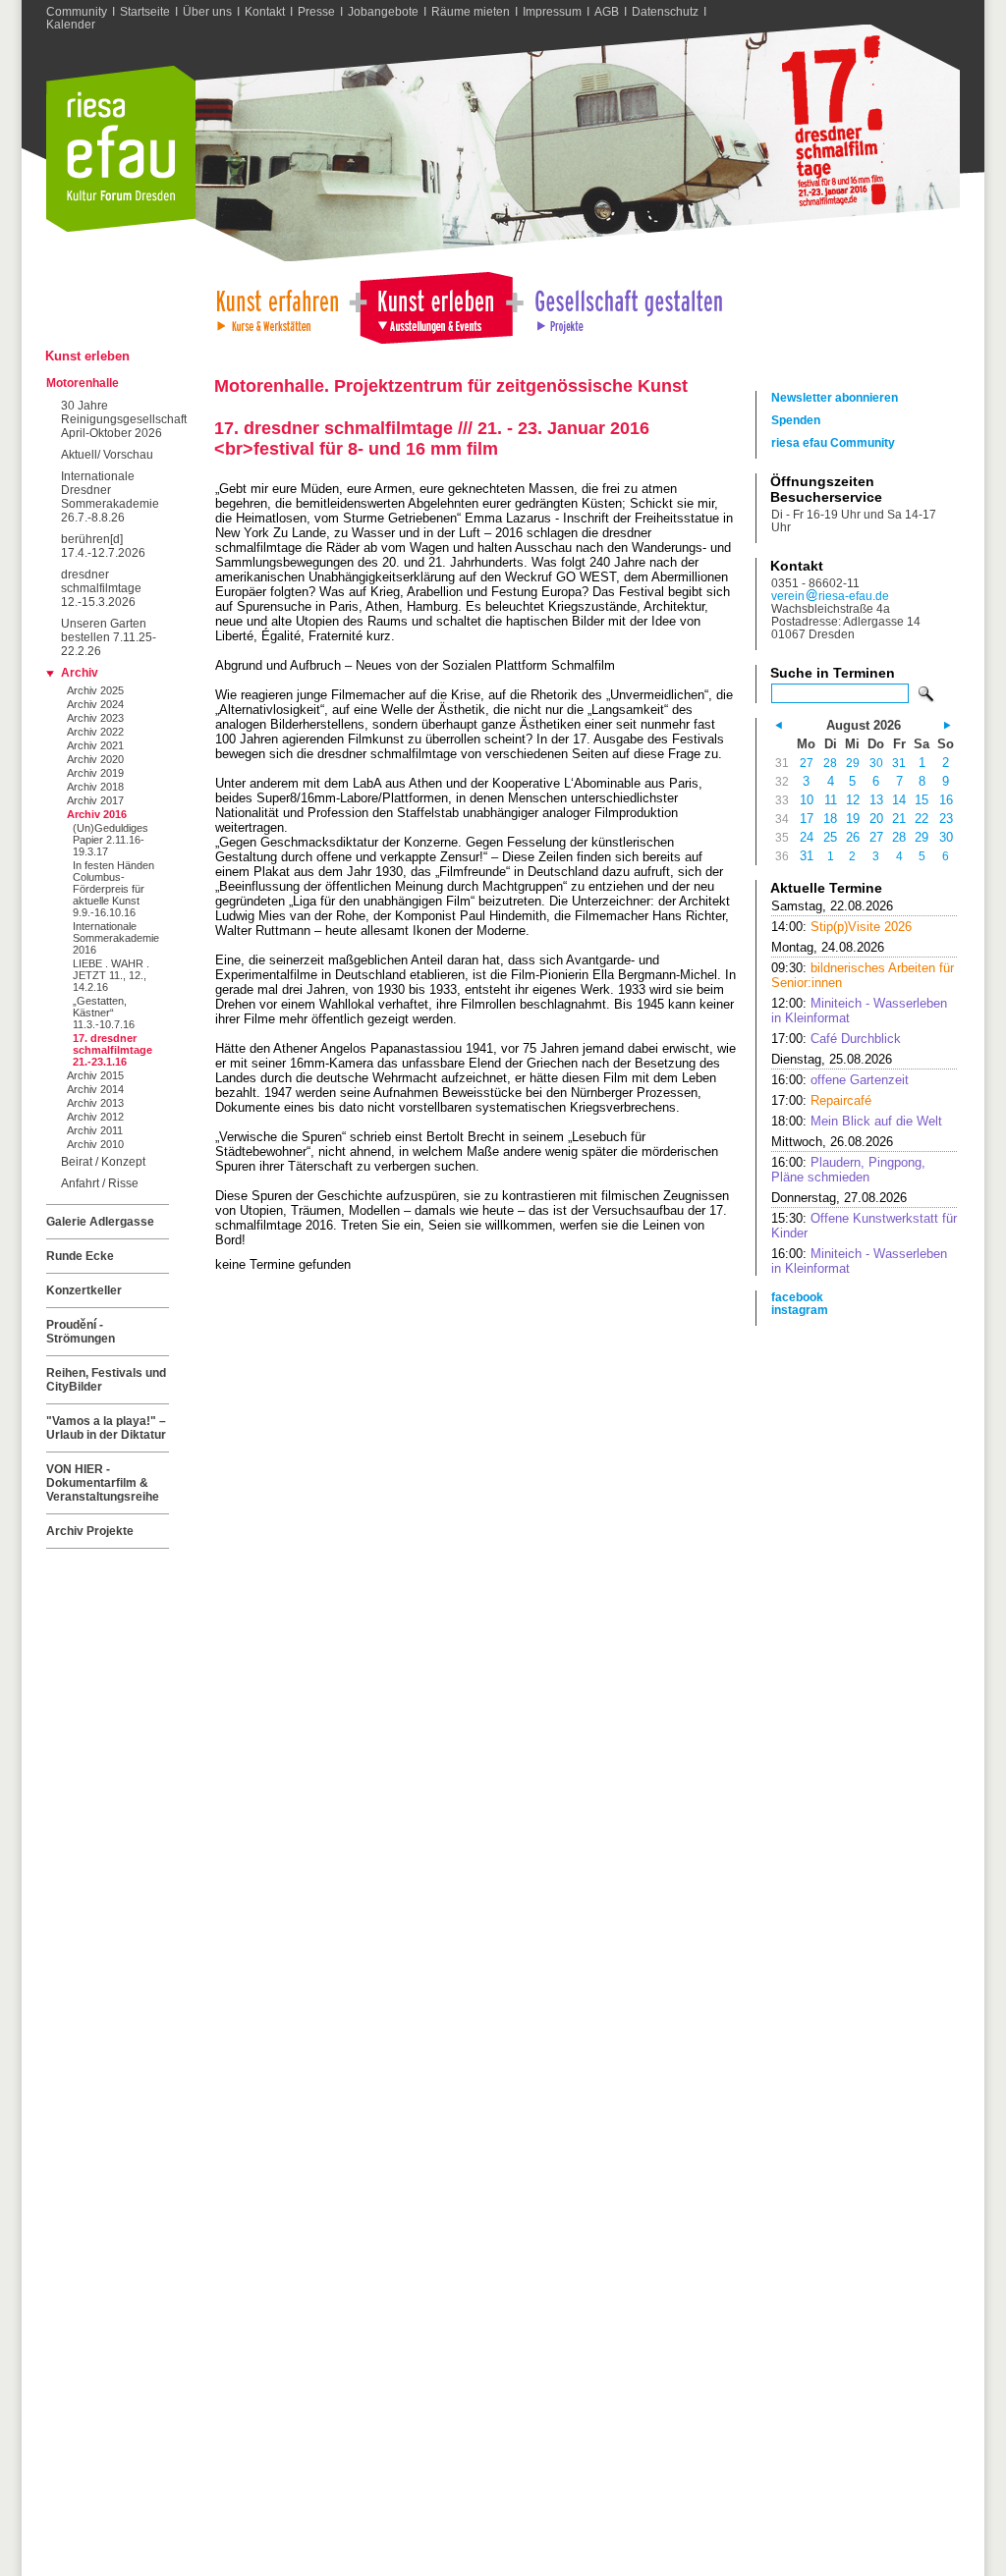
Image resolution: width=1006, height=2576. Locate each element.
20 (876, 819)
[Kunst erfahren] (277, 306)
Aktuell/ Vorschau (107, 455)
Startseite (145, 11)
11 (831, 800)
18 (830, 819)
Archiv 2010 (95, 1144)
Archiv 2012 (95, 1117)
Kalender (71, 24)
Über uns (207, 11)
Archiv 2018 (95, 787)
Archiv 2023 (95, 718)
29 (853, 763)
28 (830, 763)
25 (830, 837)
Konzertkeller (84, 1290)
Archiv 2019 (95, 773)
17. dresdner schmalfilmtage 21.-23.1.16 (112, 1050)
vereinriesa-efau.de (830, 596)
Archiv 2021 (95, 745)
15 (922, 800)
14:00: (841, 927)
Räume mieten (471, 11)
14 (899, 800)
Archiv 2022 (95, 732)
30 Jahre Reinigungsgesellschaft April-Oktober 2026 (115, 419)
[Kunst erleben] (436, 306)
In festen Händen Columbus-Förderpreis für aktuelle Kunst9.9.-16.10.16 (113, 889)
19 (853, 819)
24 (807, 837)
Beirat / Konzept (103, 1162)
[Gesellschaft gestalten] (627, 306)
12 (853, 800)
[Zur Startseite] (121, 227)
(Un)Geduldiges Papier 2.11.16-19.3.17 (111, 840)
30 (876, 763)
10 (807, 800)
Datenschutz (665, 11)
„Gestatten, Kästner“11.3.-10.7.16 (104, 1013)
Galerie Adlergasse (100, 1222)
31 (899, 763)
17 (807, 819)
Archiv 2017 (95, 800)
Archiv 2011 (95, 1130)
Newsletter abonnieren (835, 397)
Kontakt (265, 11)
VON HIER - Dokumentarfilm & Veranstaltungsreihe (103, 1483)
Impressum (552, 11)
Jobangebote (383, 11)
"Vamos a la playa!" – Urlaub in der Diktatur (106, 1428)
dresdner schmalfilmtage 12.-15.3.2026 (101, 588)
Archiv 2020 (95, 759)
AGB (607, 11)
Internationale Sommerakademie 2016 (116, 938)
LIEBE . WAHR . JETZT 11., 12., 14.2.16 (111, 975)
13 (876, 800)
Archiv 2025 (95, 690)
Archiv (80, 673)
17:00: (836, 1039)
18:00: (857, 1121)
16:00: (840, 1080)
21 (899, 819)
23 (946, 819)
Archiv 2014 (95, 1089)
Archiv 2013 (95, 1103)
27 (807, 763)
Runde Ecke (80, 1256)
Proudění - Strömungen (81, 1332)
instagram (800, 1310)
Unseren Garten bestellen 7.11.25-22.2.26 (109, 637)
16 (946, 800)
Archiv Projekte (90, 1531)
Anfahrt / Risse (100, 1183)
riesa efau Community (833, 442)
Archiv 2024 (95, 704)
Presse (316, 11)
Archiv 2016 (97, 814)
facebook (797, 1297)
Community (77, 11)
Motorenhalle (83, 383)
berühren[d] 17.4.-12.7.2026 (103, 546)
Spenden (796, 420)
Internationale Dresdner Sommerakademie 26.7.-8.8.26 (110, 497)
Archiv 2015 (95, 1075)
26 (853, 837)
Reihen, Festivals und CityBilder (106, 1380)
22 (922, 819)
